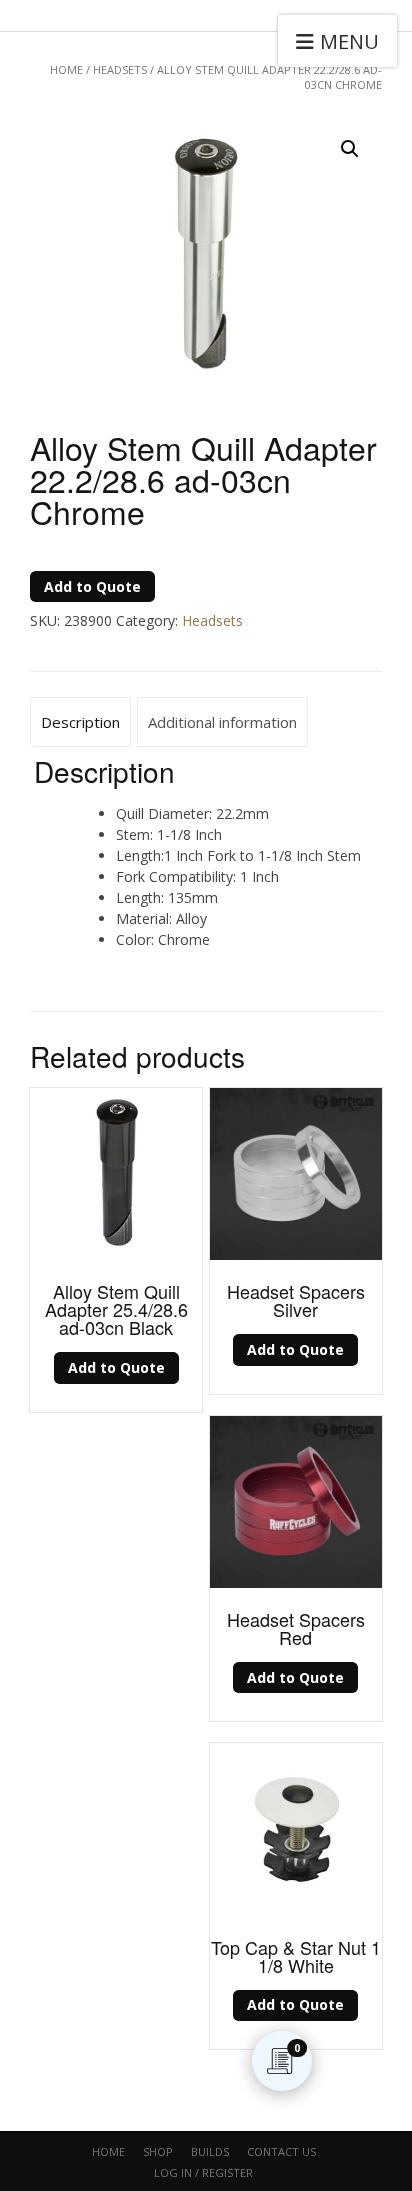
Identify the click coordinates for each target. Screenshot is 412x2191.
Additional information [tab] (222, 722)
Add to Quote (92, 586)
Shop (158, 2151)
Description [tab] (80, 722)
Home (66, 69)
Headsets (120, 69)
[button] (350, 149)
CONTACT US (281, 2151)
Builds (210, 2151)
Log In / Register (203, 2172)
